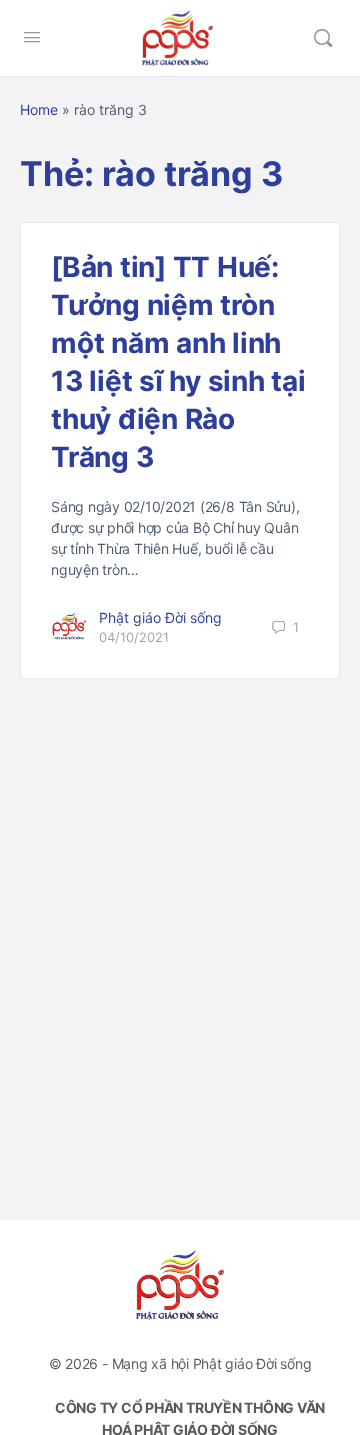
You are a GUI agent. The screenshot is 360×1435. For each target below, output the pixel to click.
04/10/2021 (134, 637)
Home (39, 109)
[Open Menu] (32, 36)
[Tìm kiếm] (323, 38)
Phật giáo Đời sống (160, 617)
